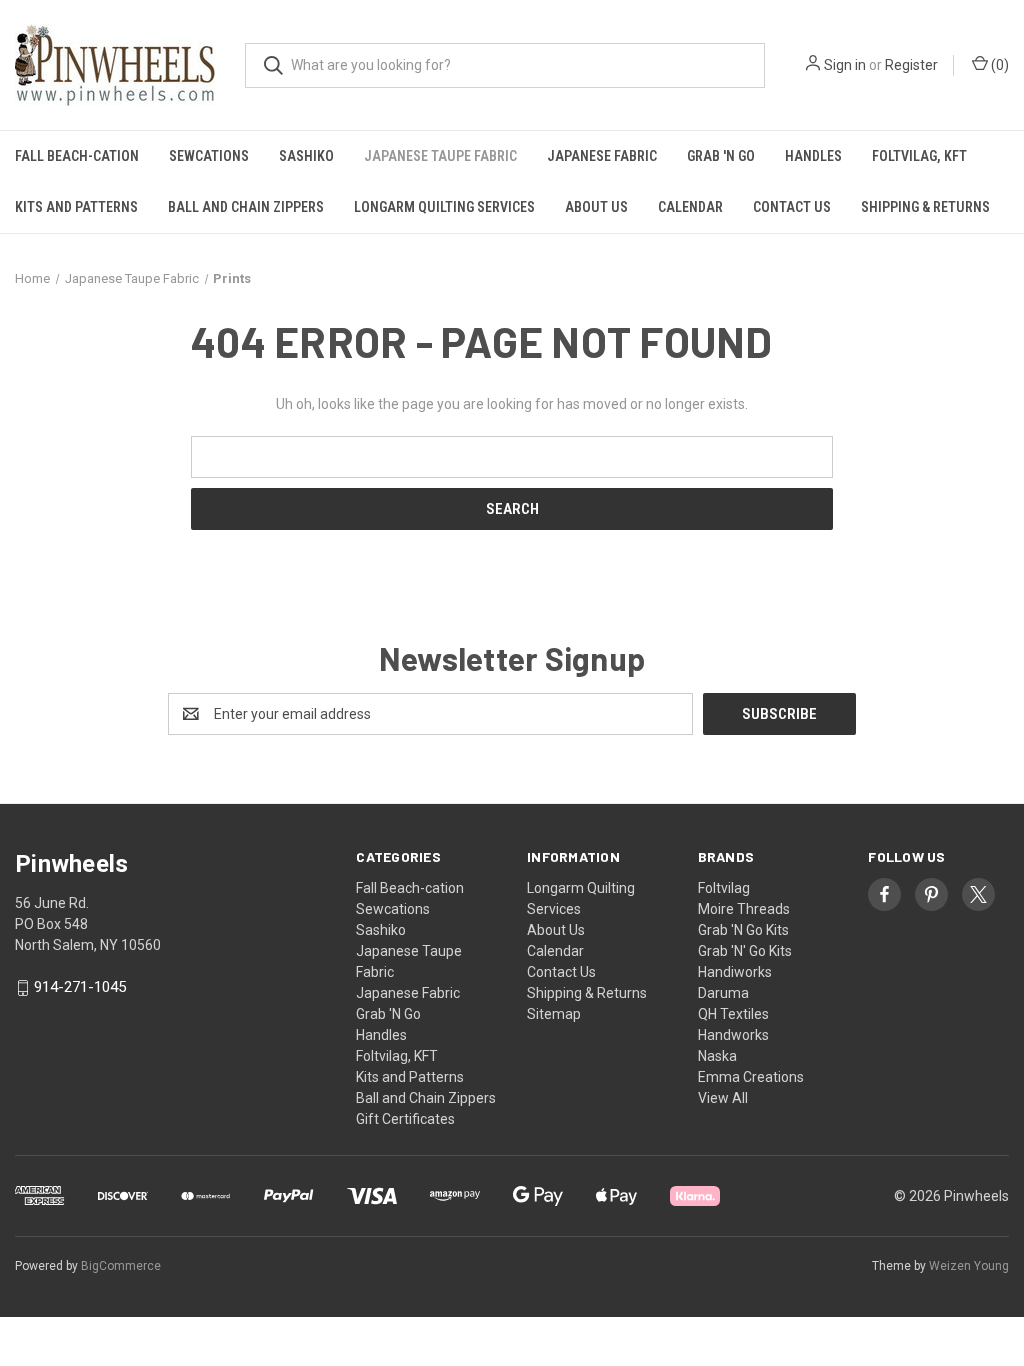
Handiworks (735, 972)
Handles (813, 156)
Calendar (690, 207)
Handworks (733, 1035)
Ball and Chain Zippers (246, 207)
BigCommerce (121, 1266)
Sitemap (554, 1014)
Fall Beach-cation (77, 156)
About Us (596, 207)
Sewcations (209, 156)
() (998, 65)
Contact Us (792, 207)
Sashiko (306, 156)
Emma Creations (751, 1077)
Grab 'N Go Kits (743, 930)
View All (723, 1098)
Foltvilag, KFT (919, 156)
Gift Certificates (405, 1119)
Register (911, 65)
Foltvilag (724, 888)
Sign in (845, 65)
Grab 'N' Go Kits (745, 951)
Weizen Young (969, 1266)
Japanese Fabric (602, 156)
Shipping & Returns (925, 207)
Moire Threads (744, 909)
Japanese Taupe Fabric (440, 156)
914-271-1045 (80, 988)
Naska (717, 1056)
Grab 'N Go (721, 156)
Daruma (723, 993)
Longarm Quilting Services (444, 207)
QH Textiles (733, 1014)
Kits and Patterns (76, 207)
